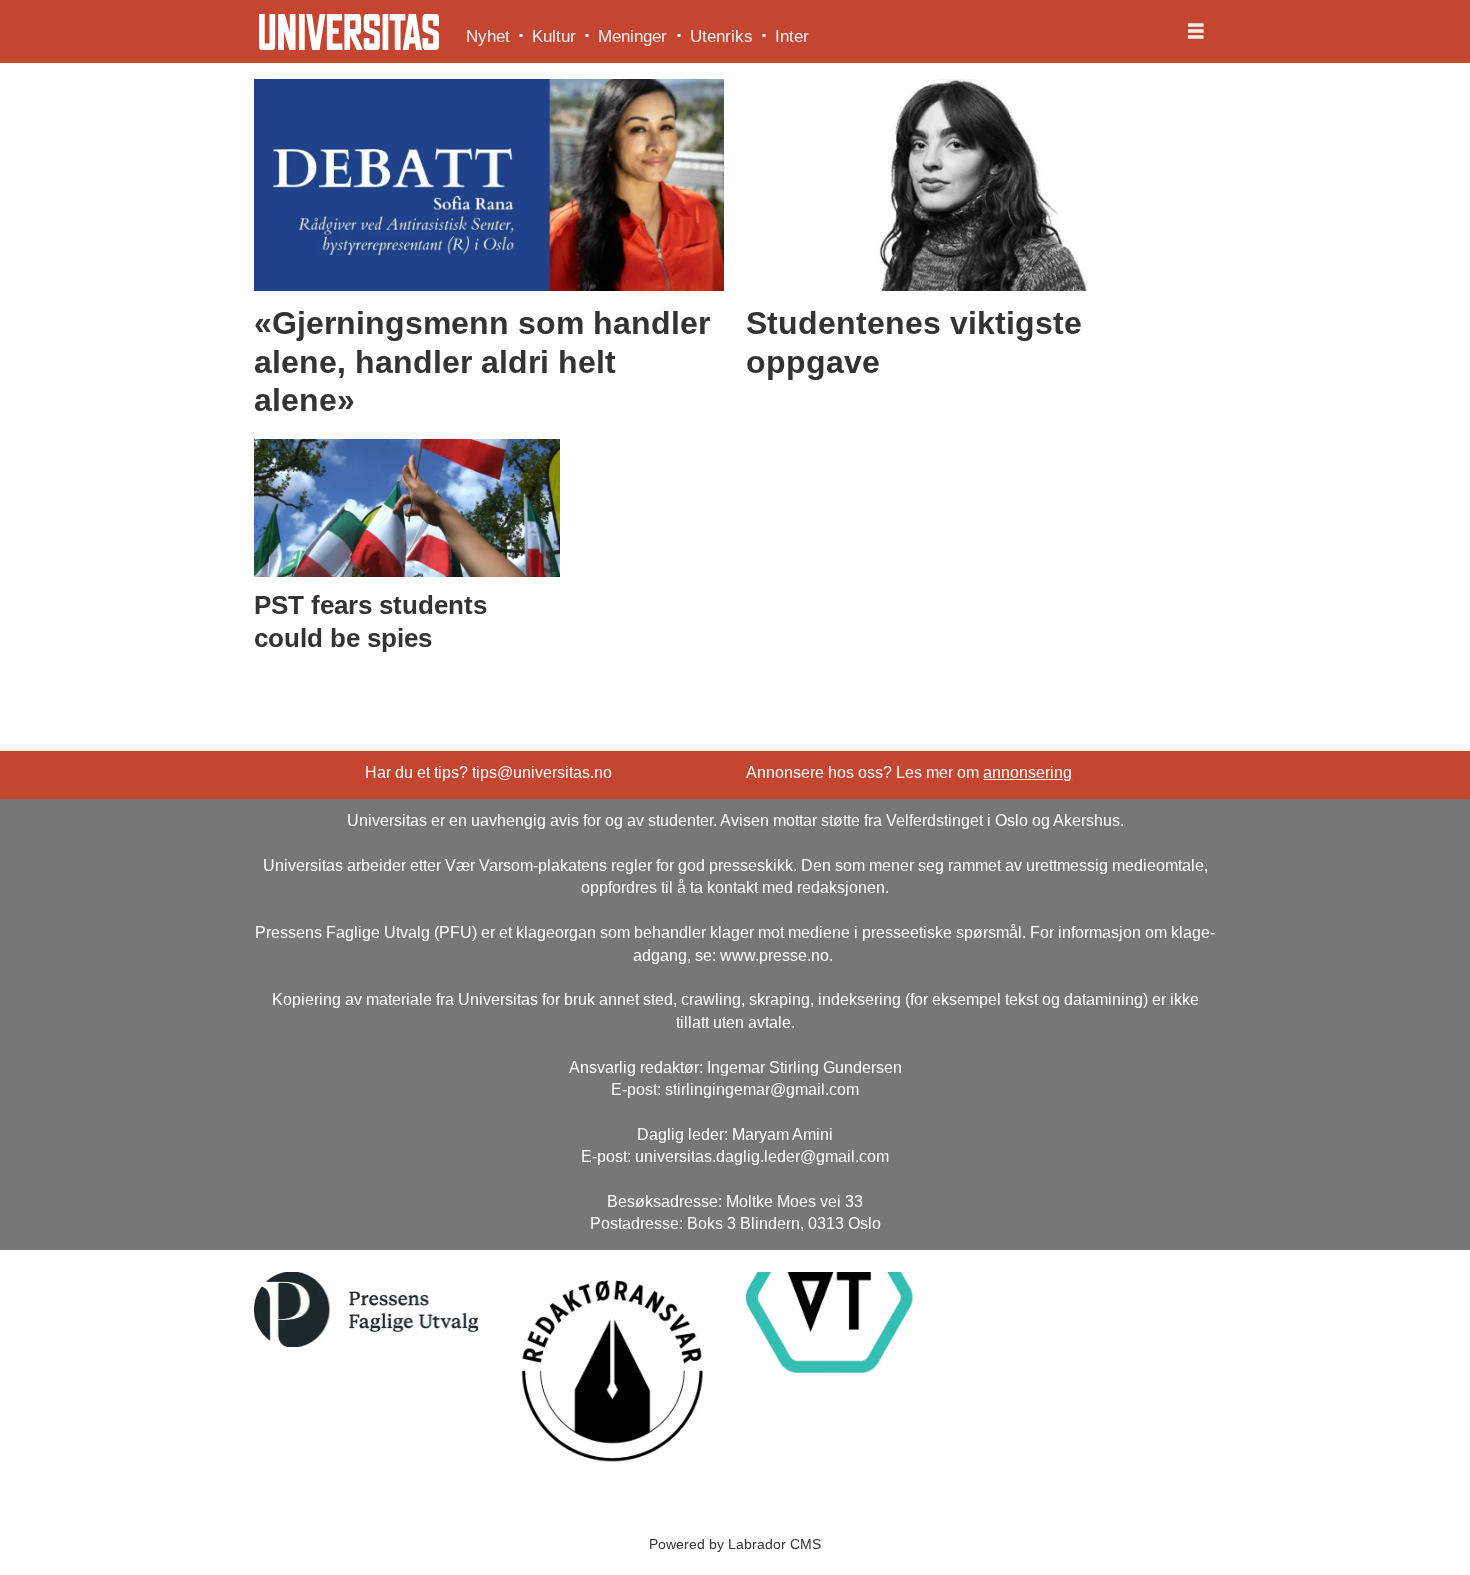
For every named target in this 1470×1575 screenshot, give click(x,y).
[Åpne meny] (1196, 32)
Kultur (554, 36)
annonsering (1027, 772)
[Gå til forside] (349, 32)
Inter (792, 36)
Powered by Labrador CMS (735, 1544)
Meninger (632, 36)
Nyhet (488, 36)
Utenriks (721, 36)
